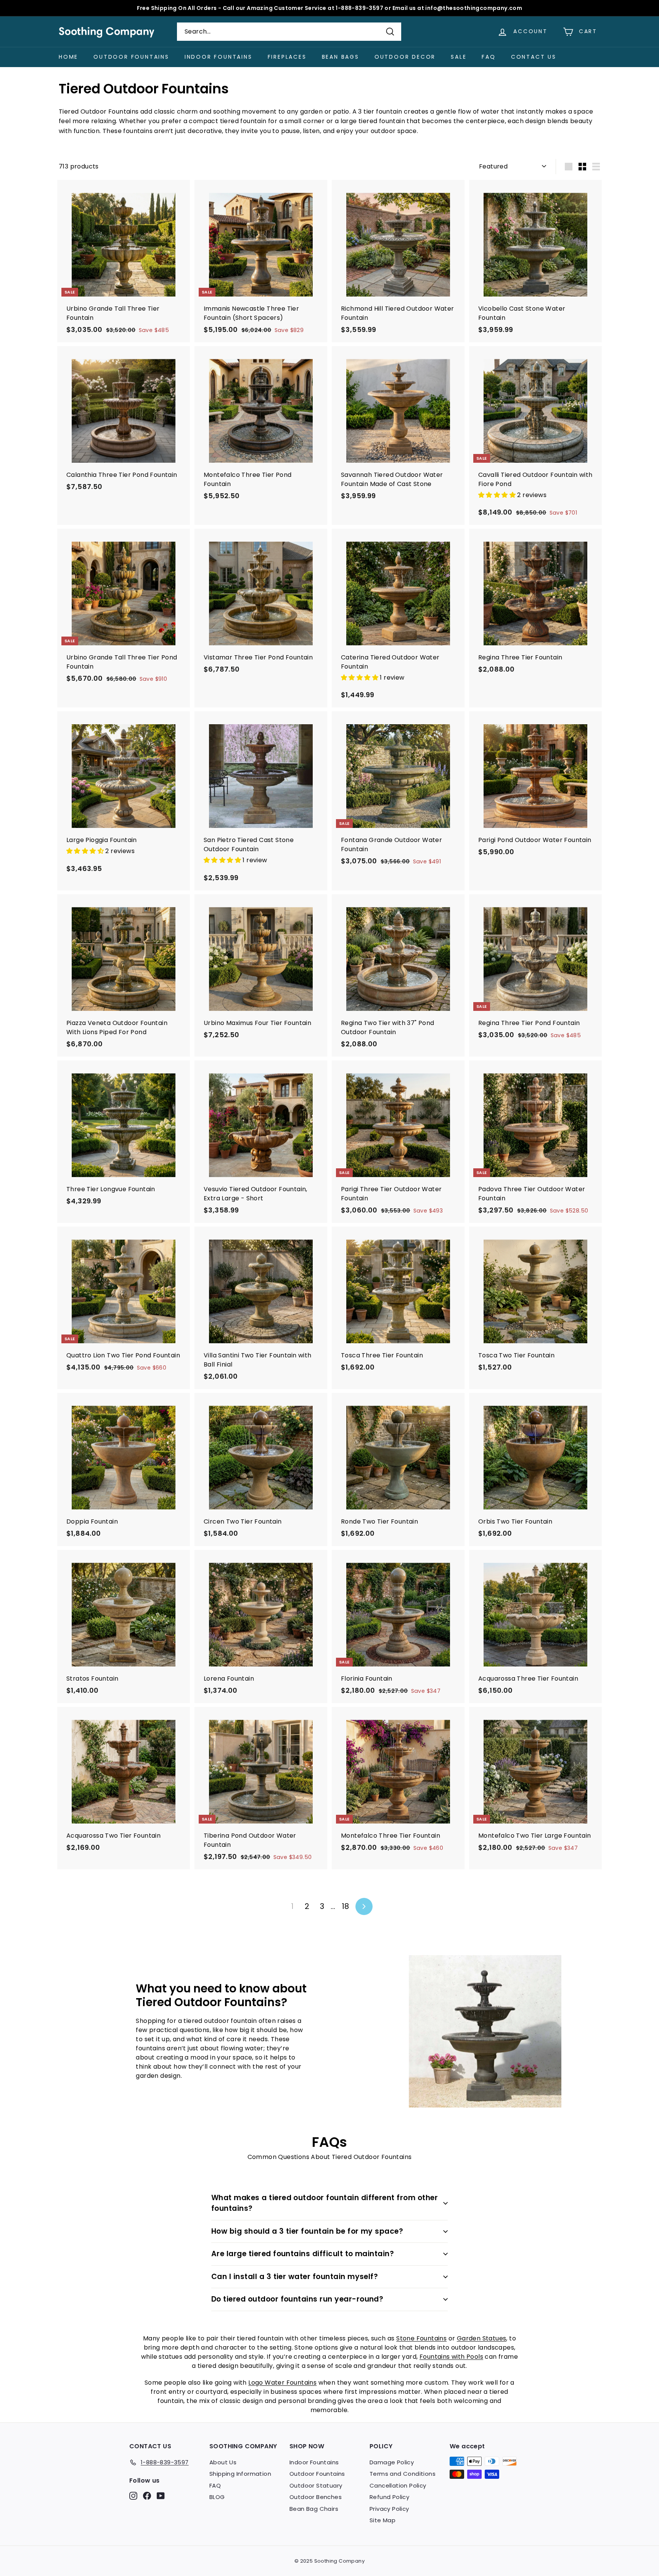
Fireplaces (287, 57)
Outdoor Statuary (316, 2485)
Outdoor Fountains (131, 57)
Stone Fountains (421, 2338)
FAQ (489, 57)
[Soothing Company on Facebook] (147, 2495)
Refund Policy (389, 2497)
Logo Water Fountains (282, 2383)
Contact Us (534, 57)
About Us (223, 2462)
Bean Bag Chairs (314, 2509)
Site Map (383, 2520)
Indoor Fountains (219, 57)
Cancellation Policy (398, 2485)
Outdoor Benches (316, 2497)
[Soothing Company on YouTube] (161, 2495)
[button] (498, 495)
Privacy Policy (389, 2509)
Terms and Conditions (403, 2474)
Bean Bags (341, 57)
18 (346, 1906)
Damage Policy (392, 2462)
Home (68, 57)
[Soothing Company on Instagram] (133, 2495)
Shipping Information (240, 2474)
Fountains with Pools (451, 2357)
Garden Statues (482, 2338)
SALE (459, 57)
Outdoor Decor (405, 57)
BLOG (217, 2497)
